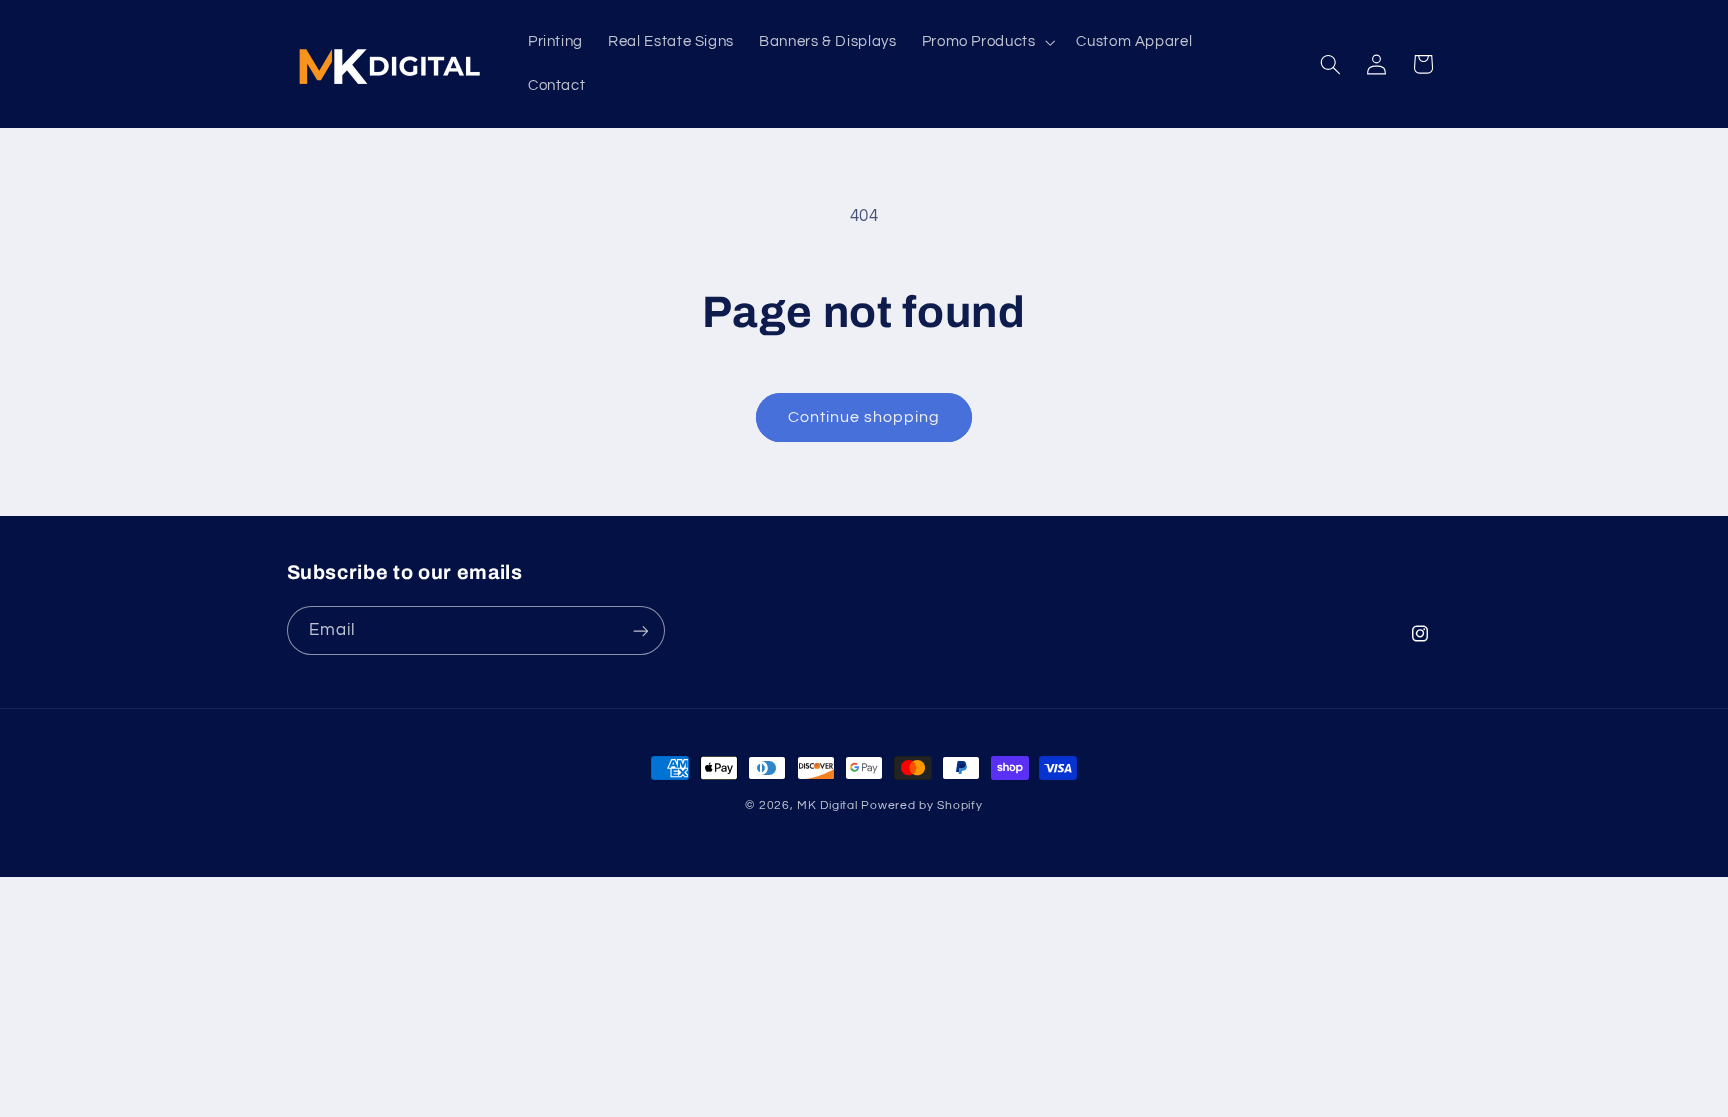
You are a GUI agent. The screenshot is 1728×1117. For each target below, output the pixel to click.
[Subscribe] (640, 630)
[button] (986, 42)
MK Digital (827, 805)
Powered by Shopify (921, 805)
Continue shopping (864, 417)
